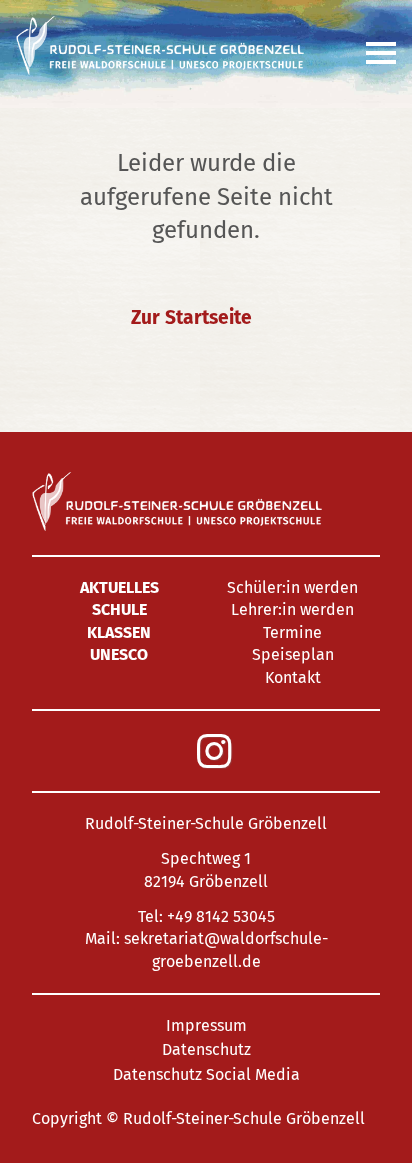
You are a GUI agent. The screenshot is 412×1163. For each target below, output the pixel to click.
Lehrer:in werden (292, 609)
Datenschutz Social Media (206, 1074)
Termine (292, 632)
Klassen (119, 632)
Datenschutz (206, 1049)
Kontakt (293, 677)
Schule (119, 609)
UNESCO (119, 654)
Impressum (206, 1025)
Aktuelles (119, 587)
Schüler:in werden (292, 587)
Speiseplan (293, 654)
